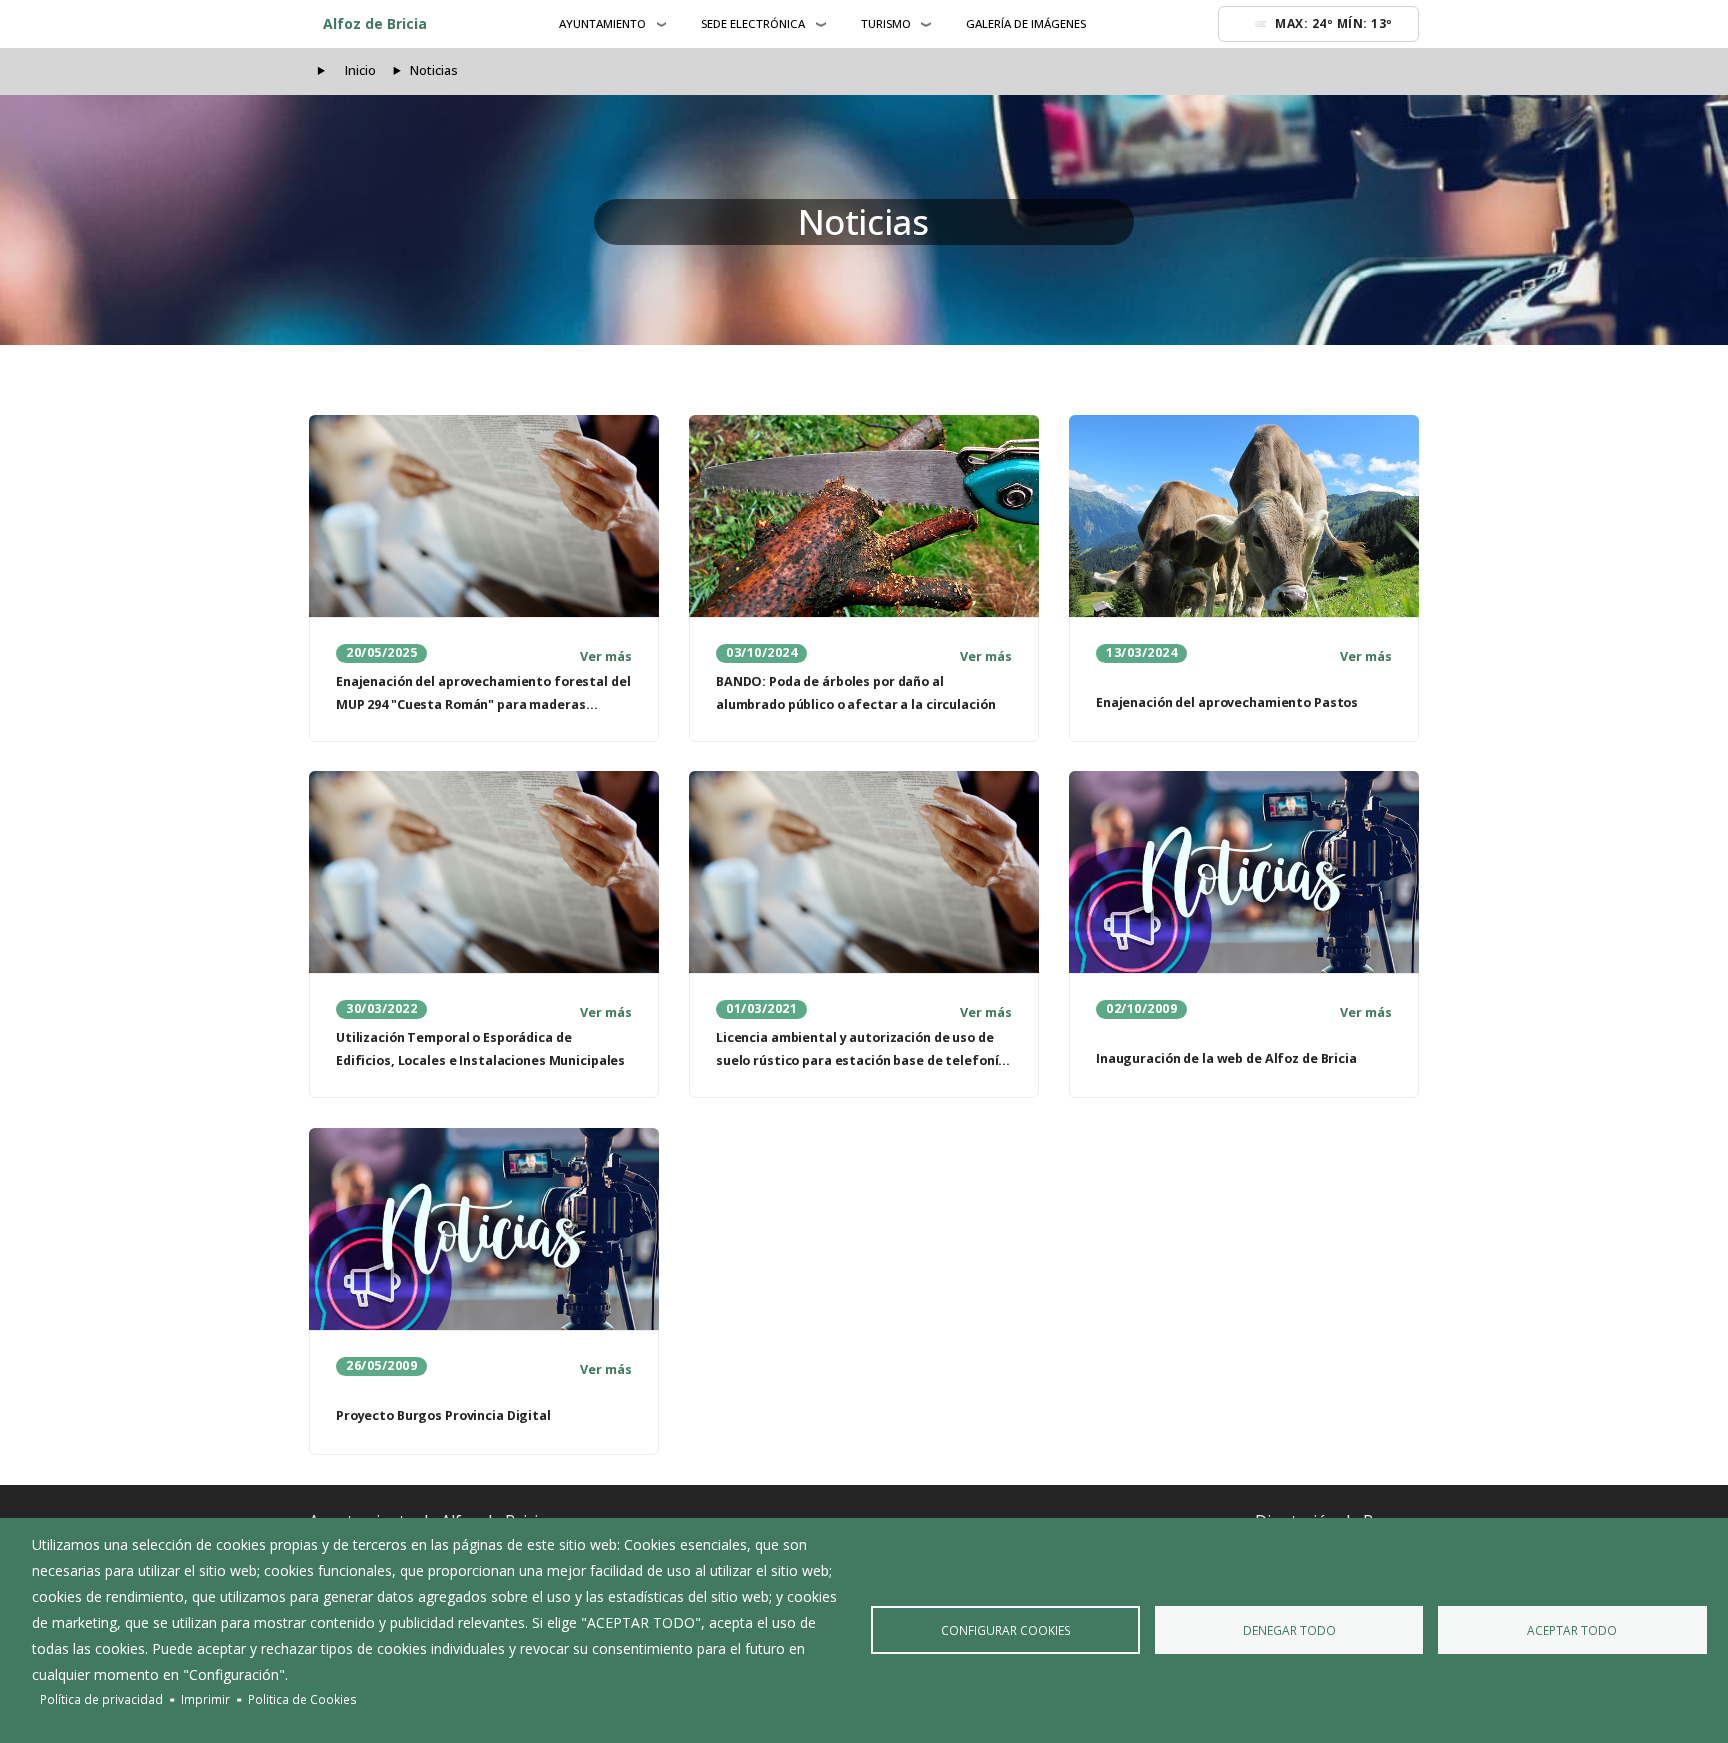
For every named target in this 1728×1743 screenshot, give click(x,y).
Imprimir (205, 1699)
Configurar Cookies (1006, 1630)
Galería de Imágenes (1026, 23)
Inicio (360, 70)
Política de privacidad (101, 1699)
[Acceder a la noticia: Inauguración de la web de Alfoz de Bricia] (1244, 872)
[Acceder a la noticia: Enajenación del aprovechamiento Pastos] (1244, 516)
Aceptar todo (1572, 1630)
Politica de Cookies (302, 1699)
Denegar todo (1289, 1630)
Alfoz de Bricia (375, 23)
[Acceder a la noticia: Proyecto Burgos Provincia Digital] (484, 1229)
